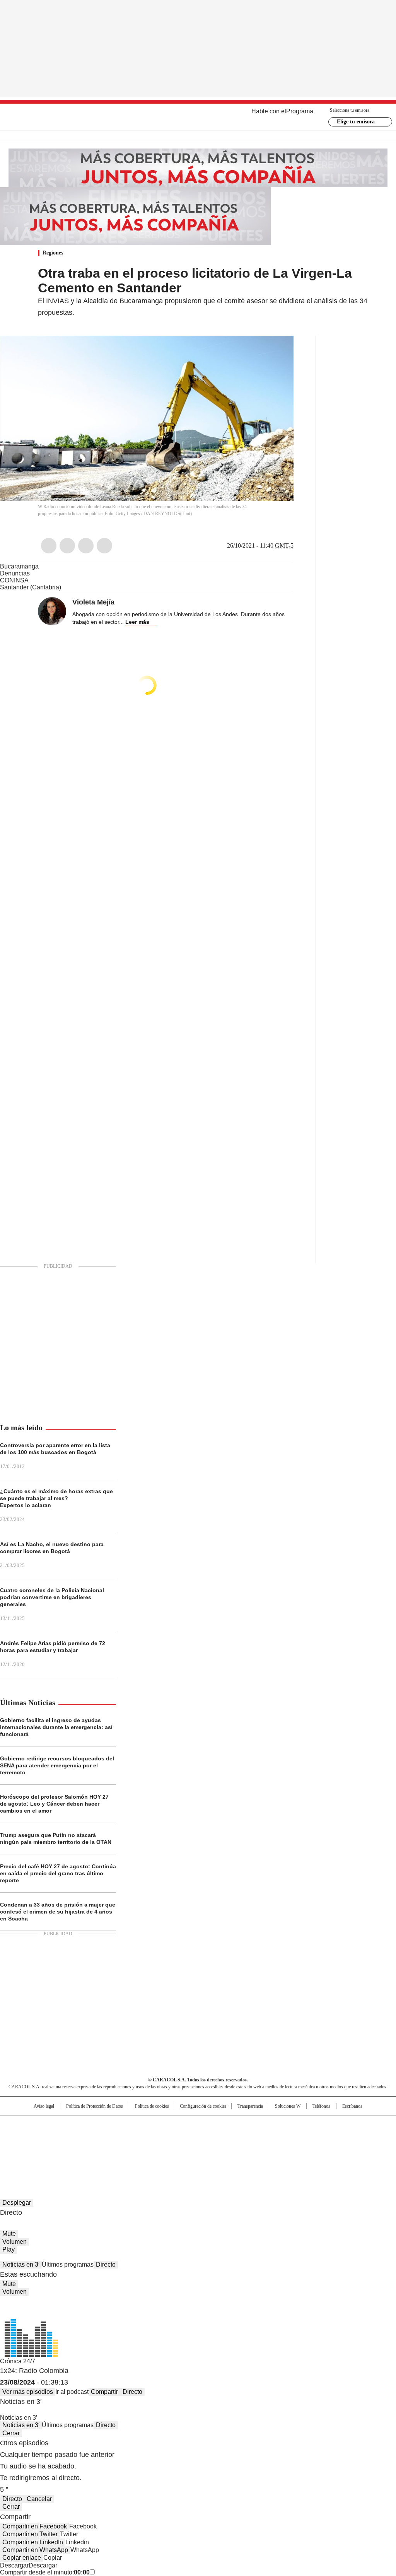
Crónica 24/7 (18, 2361)
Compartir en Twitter (30, 2534)
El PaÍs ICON (212, 2148)
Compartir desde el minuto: (45, 2572)
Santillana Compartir (220, 2125)
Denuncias (15, 573)
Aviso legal (44, 2106)
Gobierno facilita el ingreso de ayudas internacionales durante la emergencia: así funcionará (56, 1727)
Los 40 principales (141, 2125)
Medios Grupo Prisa (41, 2151)
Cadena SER (257, 2125)
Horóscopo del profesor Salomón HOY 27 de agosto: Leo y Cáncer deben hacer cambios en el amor (54, 1804)
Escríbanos (352, 2106)
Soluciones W (288, 2106)
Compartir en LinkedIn (33, 2542)
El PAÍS (107, 2125)
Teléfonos (321, 2106)
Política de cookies (152, 2106)
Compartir (104, 2392)
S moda (246, 2148)
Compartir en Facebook (35, 2526)
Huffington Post (118, 2137)
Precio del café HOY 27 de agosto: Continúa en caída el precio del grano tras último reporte (58, 1873)
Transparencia (250, 2106)
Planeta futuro (302, 2137)
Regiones (53, 253)
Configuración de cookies (203, 2106)
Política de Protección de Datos (95, 2106)
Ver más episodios (28, 2392)
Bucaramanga (19, 566)
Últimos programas (68, 2264)
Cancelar (39, 2499)
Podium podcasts (179, 2148)
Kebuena (335, 2137)
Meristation (318, 2148)
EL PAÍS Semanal (270, 2137)
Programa (300, 111)
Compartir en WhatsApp (35, 2550)
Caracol (338, 2125)
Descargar (14, 2565)
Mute (9, 2234)
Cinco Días (213, 2137)
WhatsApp (104, 546)
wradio (183, 2137)
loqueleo (280, 2148)
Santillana (177, 2125)
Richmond (104, 2148)
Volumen (15, 2242)
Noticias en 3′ (21, 2264)
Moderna (143, 2148)
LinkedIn (86, 546)
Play (9, 2249)
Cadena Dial (242, 2137)
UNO (159, 2137)
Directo (106, 2264)
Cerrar (11, 2433)
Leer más (137, 622)
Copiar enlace (22, 2558)
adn (309, 2125)
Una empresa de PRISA (41, 2132)
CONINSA (14, 580)
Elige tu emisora (356, 122)
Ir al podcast (72, 2392)
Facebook (49, 546)
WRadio (198, 117)
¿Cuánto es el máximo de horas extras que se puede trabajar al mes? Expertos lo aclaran (56, 1498)
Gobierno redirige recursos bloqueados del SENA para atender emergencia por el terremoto (57, 1765)
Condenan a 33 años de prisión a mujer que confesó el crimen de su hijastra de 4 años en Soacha (58, 1912)
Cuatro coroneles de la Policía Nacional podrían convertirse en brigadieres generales (52, 1597)
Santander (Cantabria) (31, 587)
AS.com (284, 2125)
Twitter (67, 546)
